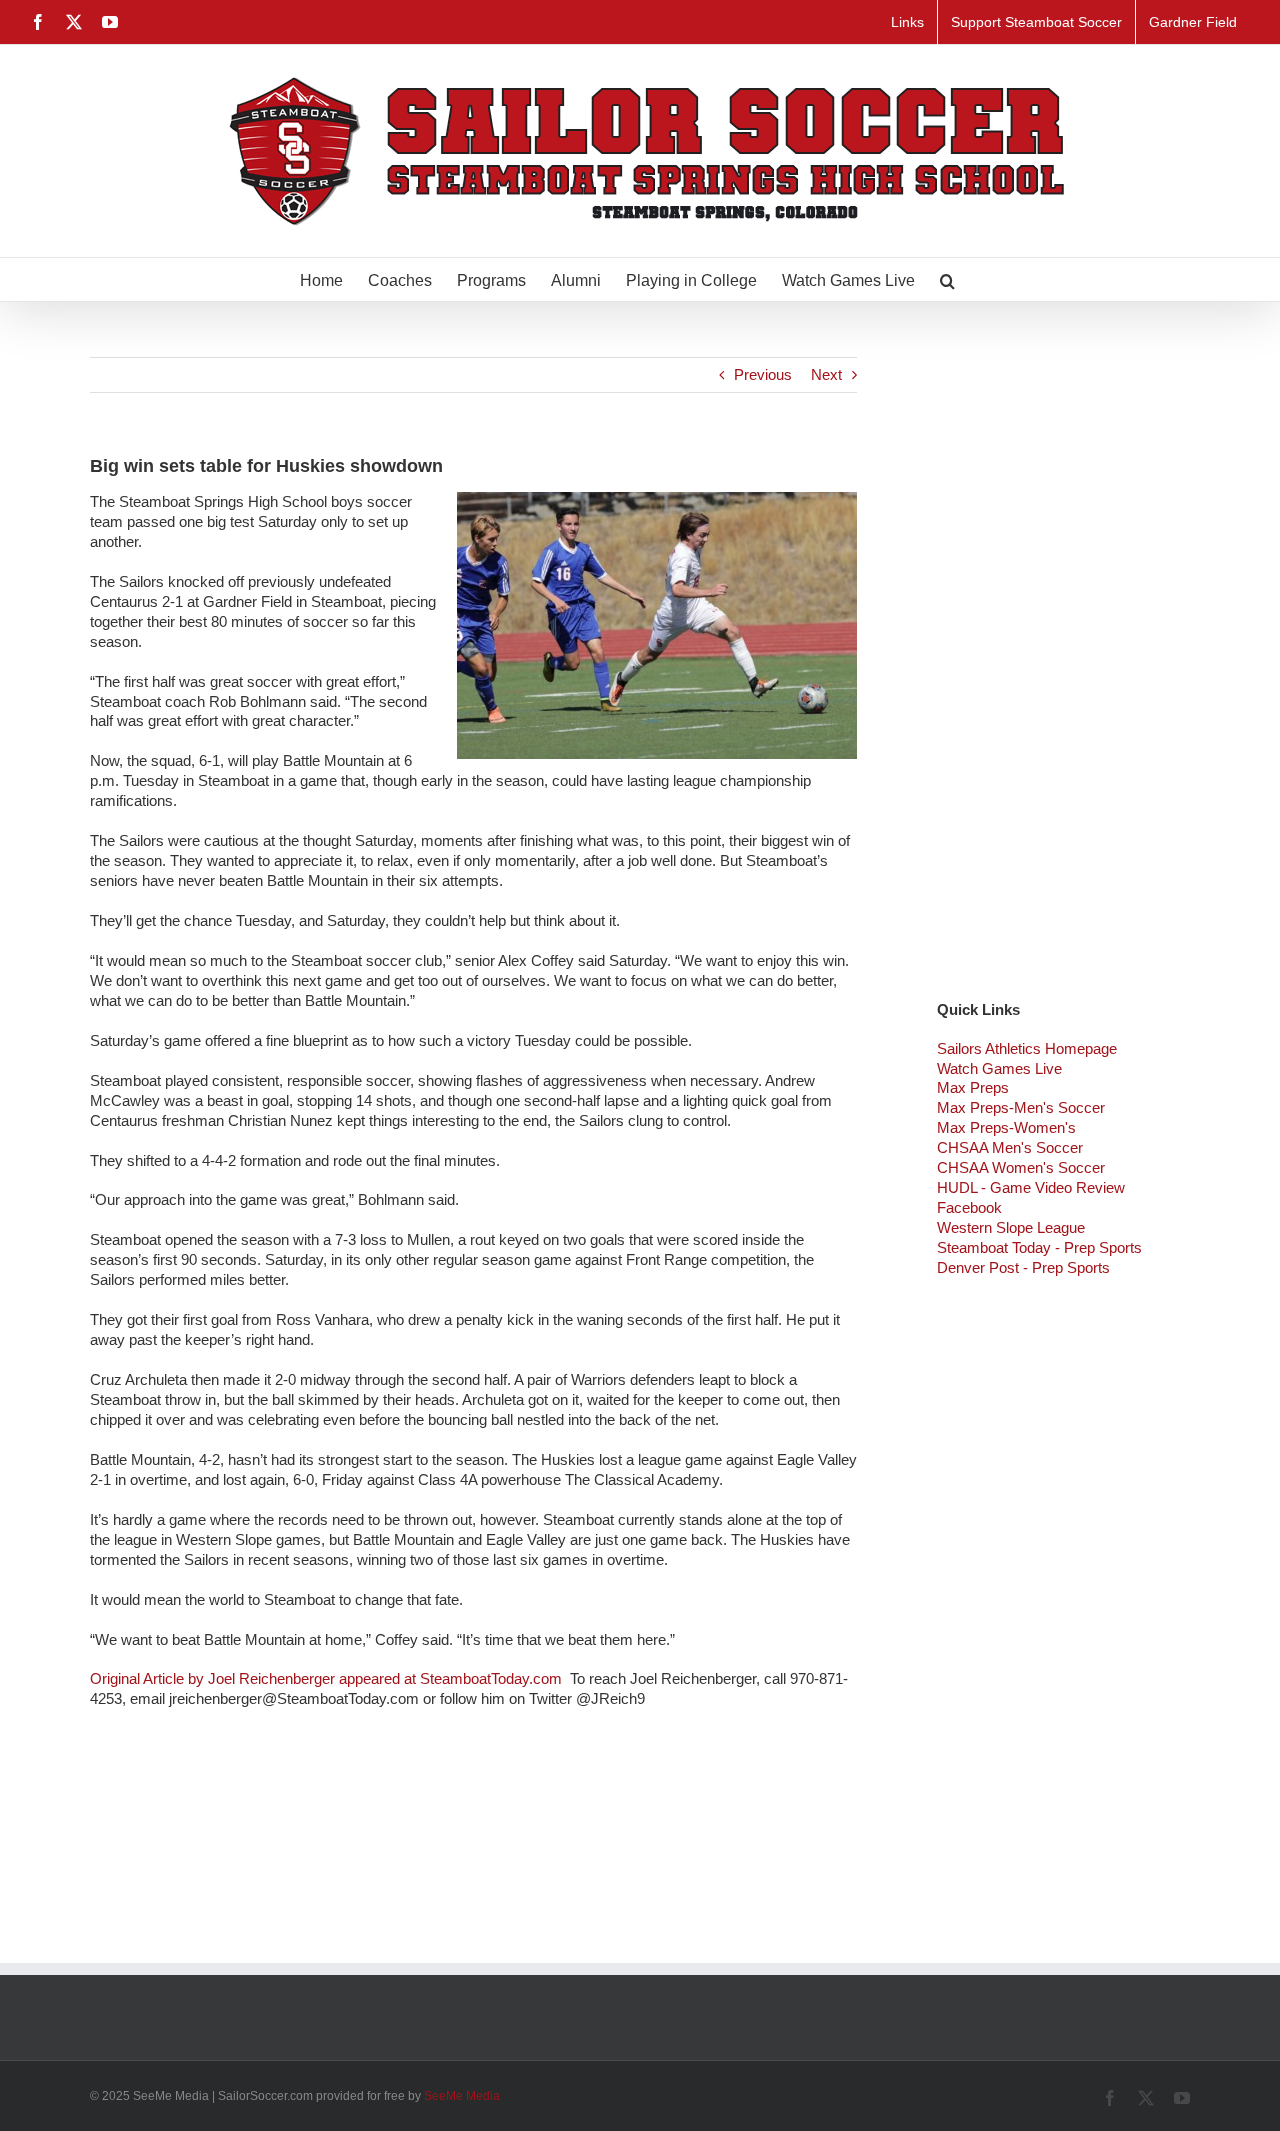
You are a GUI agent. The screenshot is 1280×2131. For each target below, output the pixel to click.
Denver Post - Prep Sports (1023, 1267)
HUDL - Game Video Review (1031, 1187)
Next (826, 374)
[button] (947, 279)
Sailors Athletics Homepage (1027, 1048)
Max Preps (973, 1087)
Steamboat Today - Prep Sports (1039, 1247)
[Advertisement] (1063, 657)
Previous (763, 374)
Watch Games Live (999, 1068)
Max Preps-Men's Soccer (1021, 1107)
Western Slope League (1011, 1227)
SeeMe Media (462, 2096)
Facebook (969, 1207)
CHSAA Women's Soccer (1021, 1167)
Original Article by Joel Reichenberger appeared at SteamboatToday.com (328, 1678)
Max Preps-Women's (1006, 1127)
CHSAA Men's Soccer (1010, 1147)
